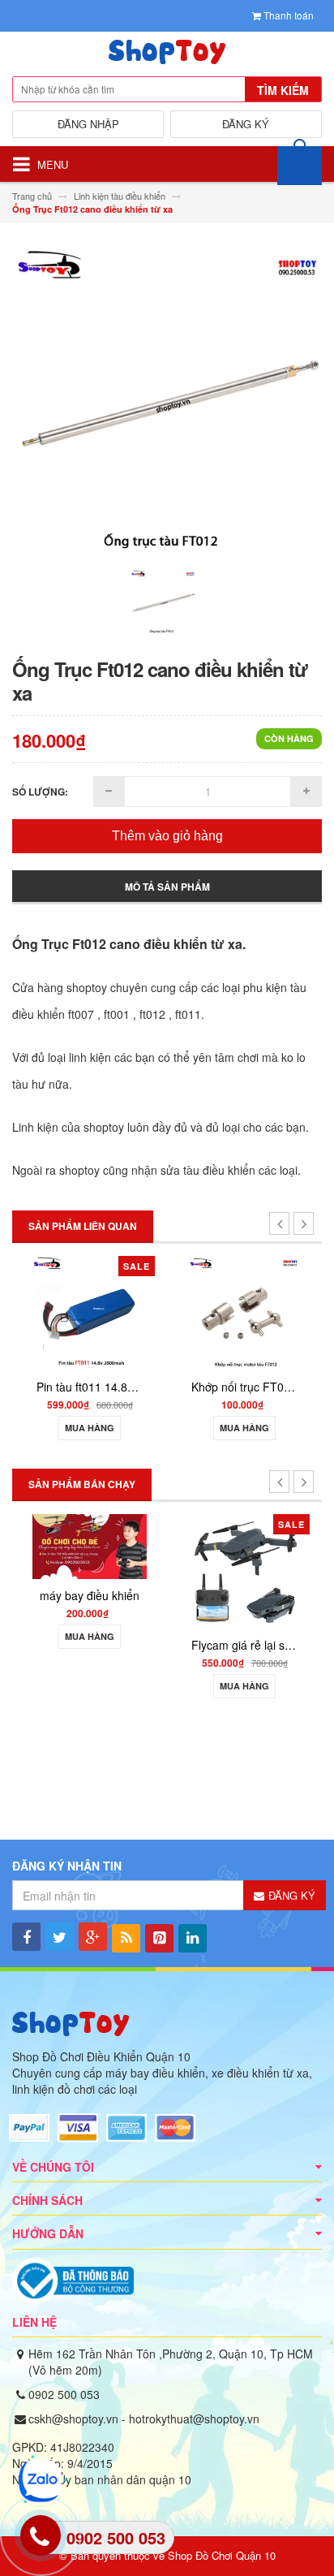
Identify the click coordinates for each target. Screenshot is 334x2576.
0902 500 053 (64, 2394)
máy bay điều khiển (90, 1595)
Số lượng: (40, 792)
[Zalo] (38, 2481)
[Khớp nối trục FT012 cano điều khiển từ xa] (244, 1312)
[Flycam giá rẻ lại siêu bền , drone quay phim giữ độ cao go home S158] (244, 1570)
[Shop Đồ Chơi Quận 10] (167, 56)
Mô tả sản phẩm (167, 887)
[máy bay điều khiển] (90, 1545)
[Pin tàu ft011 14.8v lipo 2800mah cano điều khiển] (90, 1312)
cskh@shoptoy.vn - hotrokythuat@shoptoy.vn (144, 2419)
